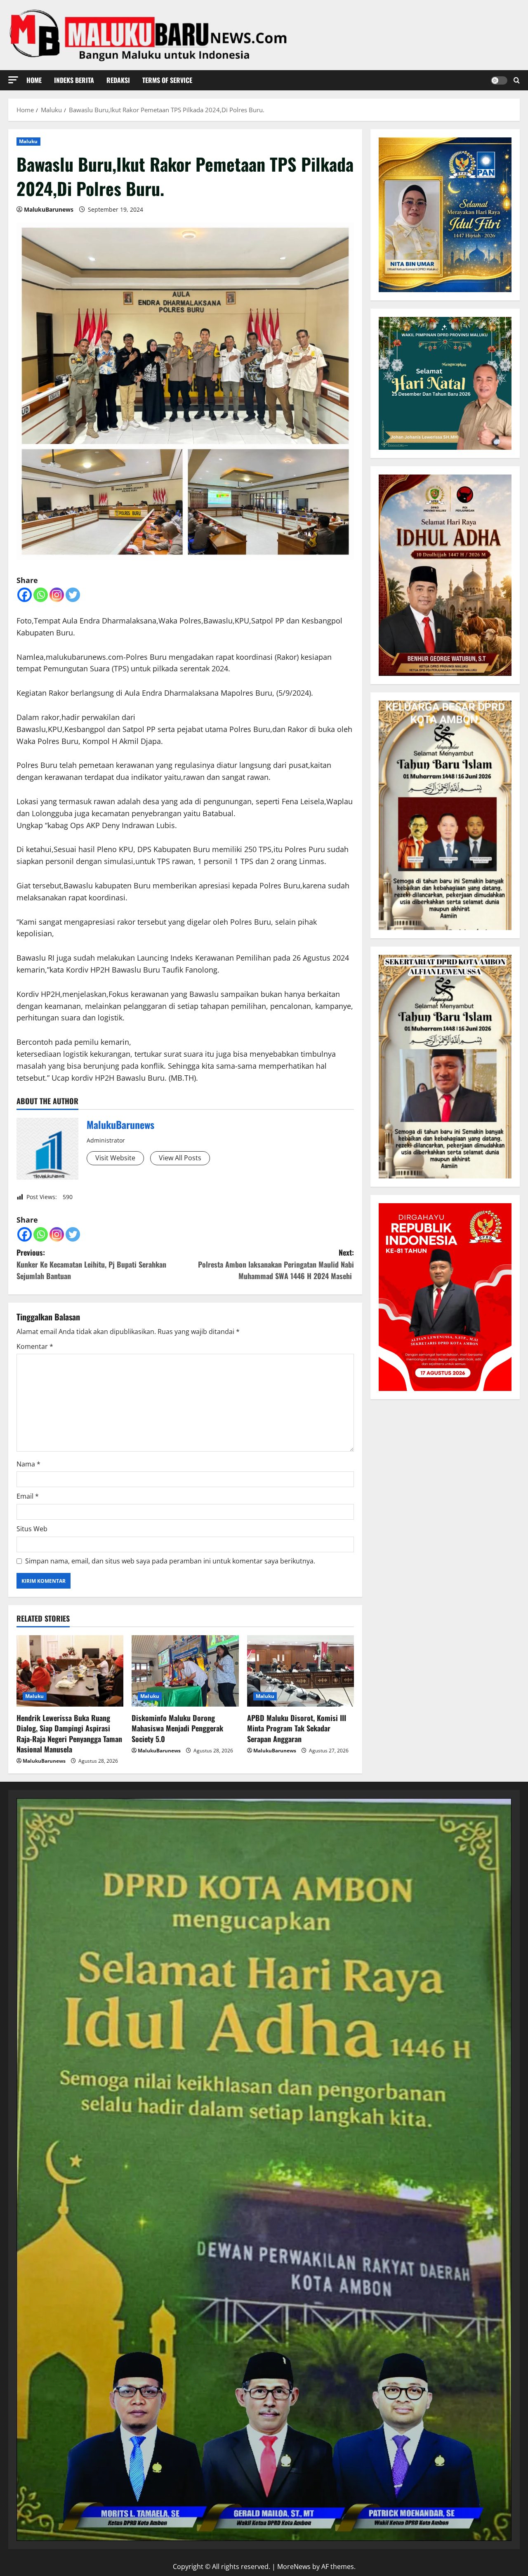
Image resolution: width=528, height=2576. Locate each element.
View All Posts (180, 1158)
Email (28, 1496)
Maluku (28, 141)
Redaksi (118, 80)
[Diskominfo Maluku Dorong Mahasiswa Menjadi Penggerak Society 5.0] (185, 1671)
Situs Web (32, 1529)
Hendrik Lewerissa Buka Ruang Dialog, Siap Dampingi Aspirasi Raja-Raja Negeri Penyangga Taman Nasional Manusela (69, 1733)
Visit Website (115, 1158)
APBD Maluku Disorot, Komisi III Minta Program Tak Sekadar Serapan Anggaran (297, 1728)
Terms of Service (167, 80)
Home (34, 80)
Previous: (91, 1264)
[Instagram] (57, 595)
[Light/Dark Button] (499, 80)
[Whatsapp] (41, 595)
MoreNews (294, 2567)
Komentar (35, 1346)
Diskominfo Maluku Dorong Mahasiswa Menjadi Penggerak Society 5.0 (177, 1728)
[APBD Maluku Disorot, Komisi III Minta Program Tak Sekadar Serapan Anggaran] (301, 1671)
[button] (13, 80)
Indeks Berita (74, 80)
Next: (276, 1264)
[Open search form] (517, 80)
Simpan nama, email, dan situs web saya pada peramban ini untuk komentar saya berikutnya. (170, 1561)
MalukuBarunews (49, 209)
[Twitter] (73, 595)
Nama (28, 1464)
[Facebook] (25, 595)
